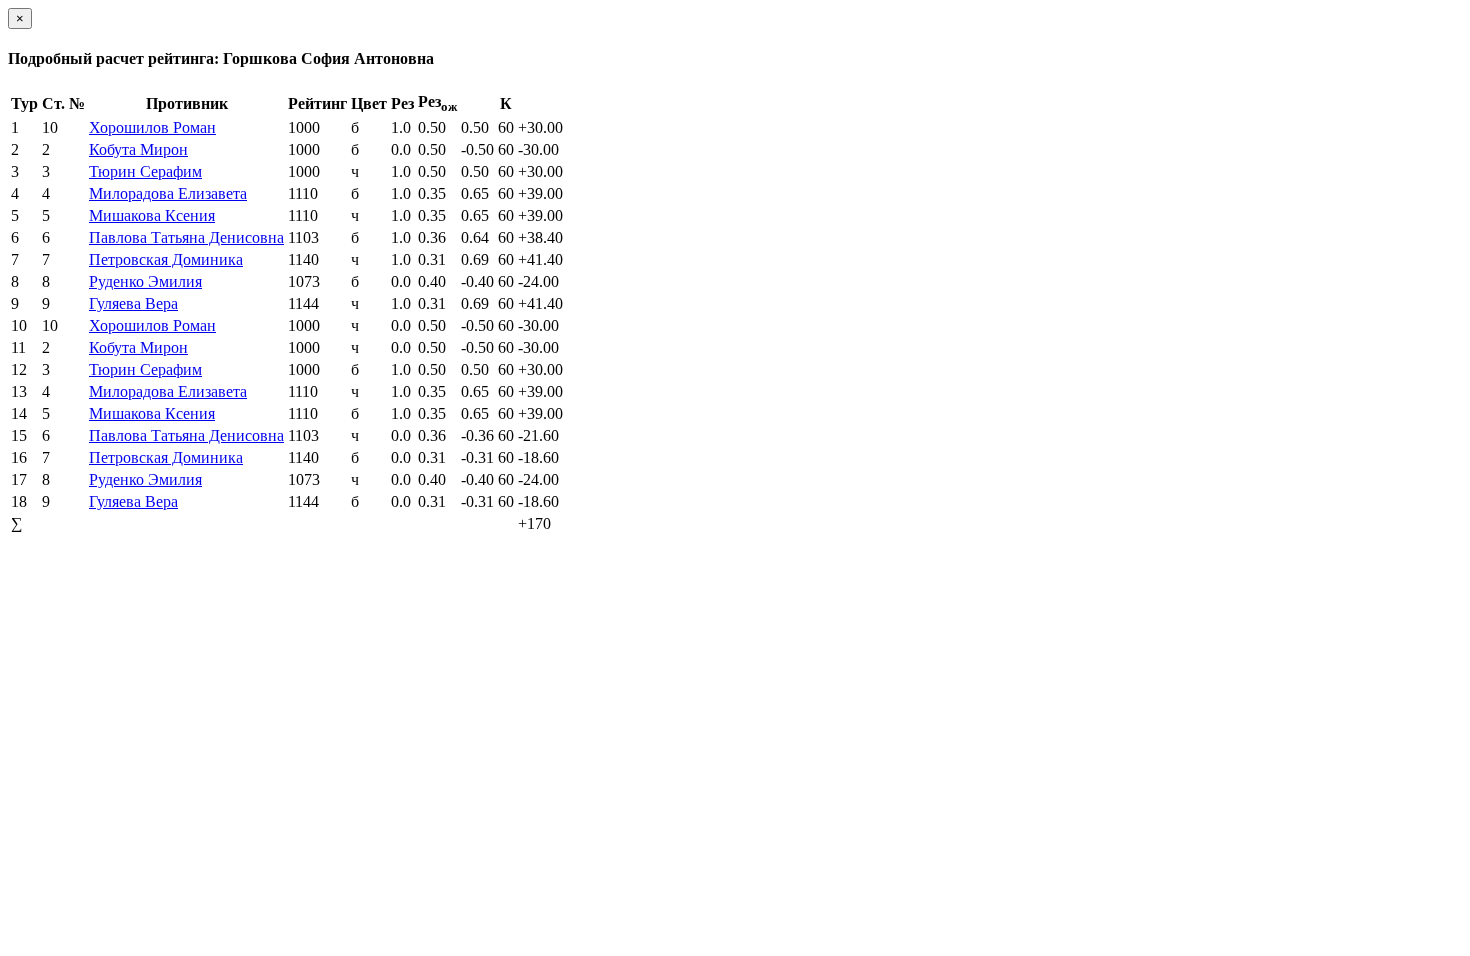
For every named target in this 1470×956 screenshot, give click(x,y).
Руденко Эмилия (145, 281)
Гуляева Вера (133, 303)
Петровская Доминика (166, 259)
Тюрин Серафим (145, 171)
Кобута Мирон (138, 149)
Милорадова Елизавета (168, 193)
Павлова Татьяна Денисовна (186, 237)
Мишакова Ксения (152, 215)
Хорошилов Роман (152, 127)
